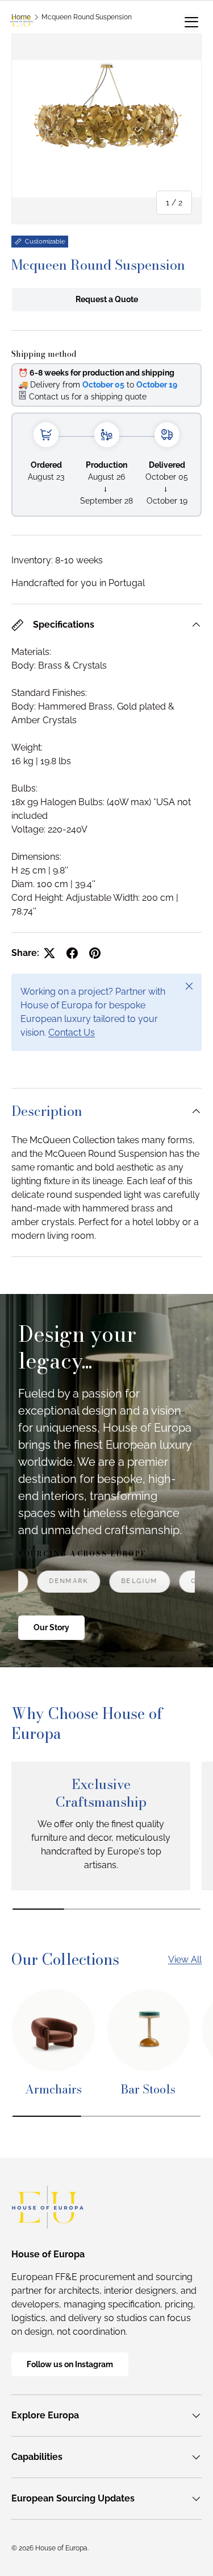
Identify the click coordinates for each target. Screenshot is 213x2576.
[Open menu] (191, 22)
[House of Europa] (22, 22)
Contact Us (72, 1033)
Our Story (51, 1627)
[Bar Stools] (149, 2030)
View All (185, 1959)
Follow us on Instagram (70, 2364)
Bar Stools (148, 2089)
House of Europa (61, 2548)
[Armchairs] (53, 2030)
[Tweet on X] (49, 953)
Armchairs (53, 2089)
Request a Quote (107, 299)
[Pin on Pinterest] (95, 953)
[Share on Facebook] (72, 953)
